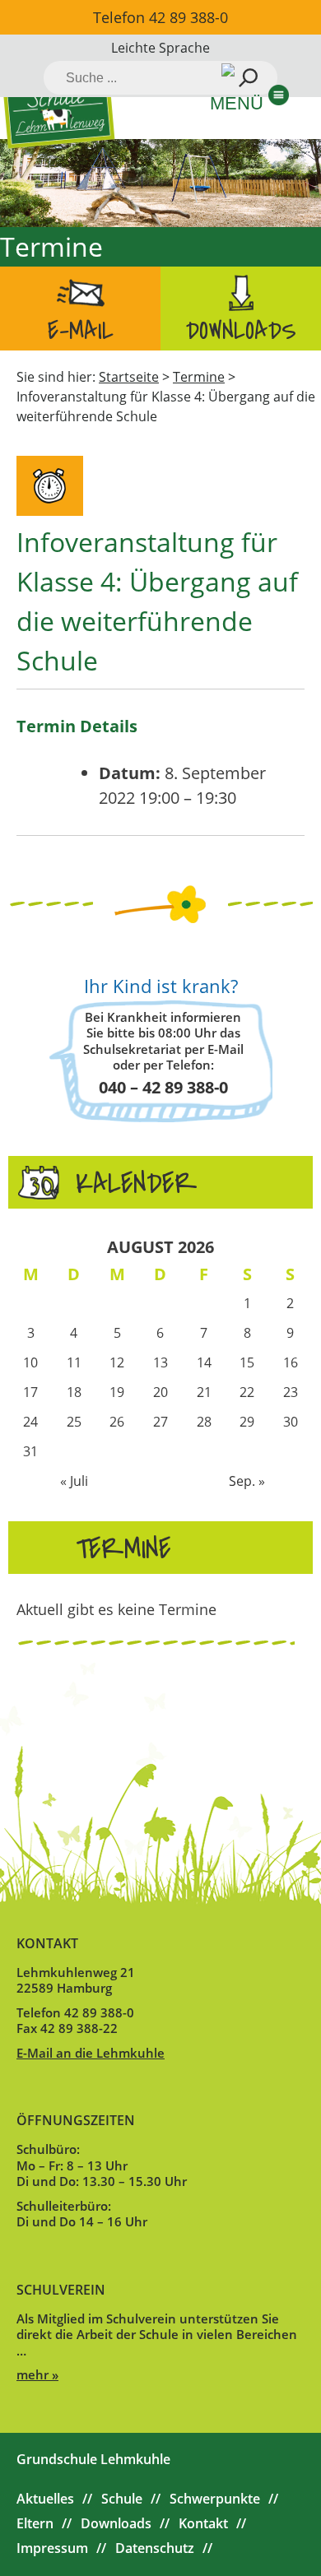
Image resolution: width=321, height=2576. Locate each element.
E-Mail (81, 331)
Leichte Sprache (160, 48)
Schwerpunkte (215, 2499)
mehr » (37, 2374)
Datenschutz (155, 2548)
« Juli (74, 1481)
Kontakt (203, 2523)
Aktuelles (45, 2499)
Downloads (241, 331)
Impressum (52, 2548)
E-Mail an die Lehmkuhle (91, 2053)
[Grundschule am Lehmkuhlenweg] (59, 109)
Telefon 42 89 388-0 (160, 17)
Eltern (35, 2523)
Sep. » (247, 1481)
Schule (122, 2499)
